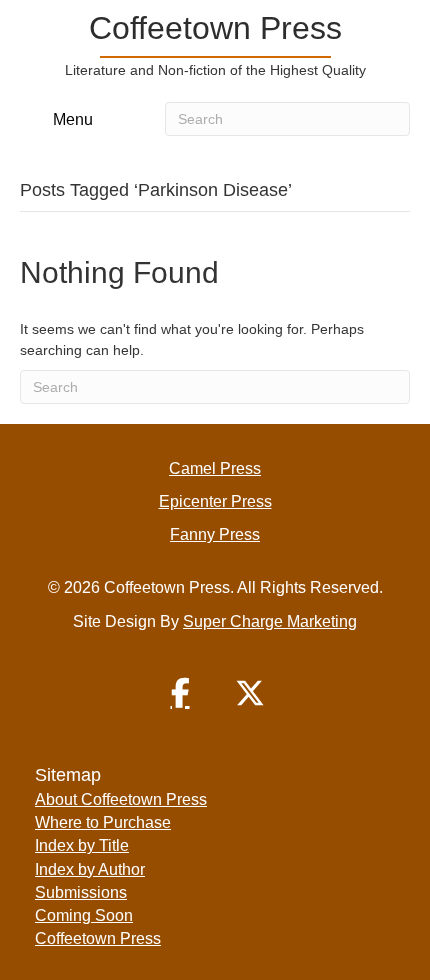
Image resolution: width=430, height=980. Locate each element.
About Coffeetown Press (121, 799)
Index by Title (82, 845)
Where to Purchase (103, 822)
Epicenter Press (215, 501)
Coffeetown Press (98, 938)
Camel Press (215, 468)
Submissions (81, 892)
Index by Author (90, 869)
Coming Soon (84, 915)
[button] (180, 693)
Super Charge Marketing (270, 621)
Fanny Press (215, 534)
